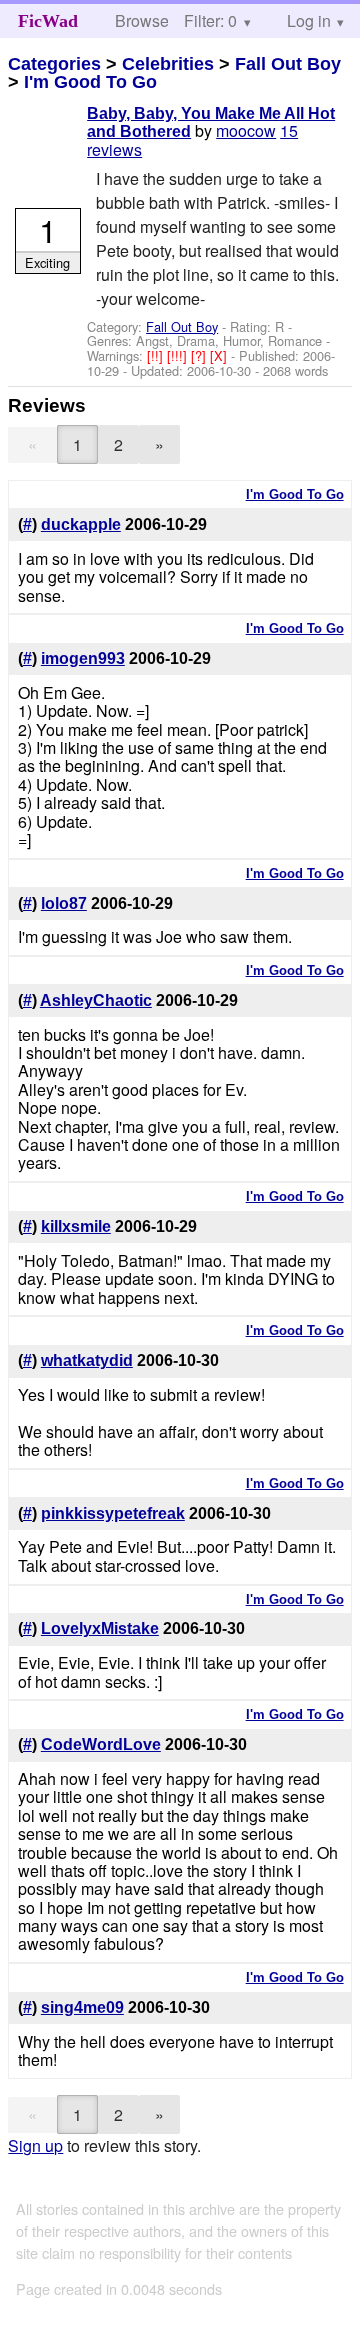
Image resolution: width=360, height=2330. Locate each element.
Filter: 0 (210, 20)
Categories (54, 64)
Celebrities (168, 64)
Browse (142, 20)
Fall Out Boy (288, 64)
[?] (200, 355)
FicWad (48, 21)
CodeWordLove (101, 1744)
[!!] (157, 355)
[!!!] (179, 355)
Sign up (35, 2145)
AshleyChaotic (96, 1000)
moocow (246, 130)
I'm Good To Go (90, 82)
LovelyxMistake (100, 1628)
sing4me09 (82, 2007)
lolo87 (64, 903)
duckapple (81, 524)
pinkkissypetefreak (113, 1513)
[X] (220, 355)
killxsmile (76, 1226)
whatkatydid (87, 1360)
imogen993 (83, 658)
